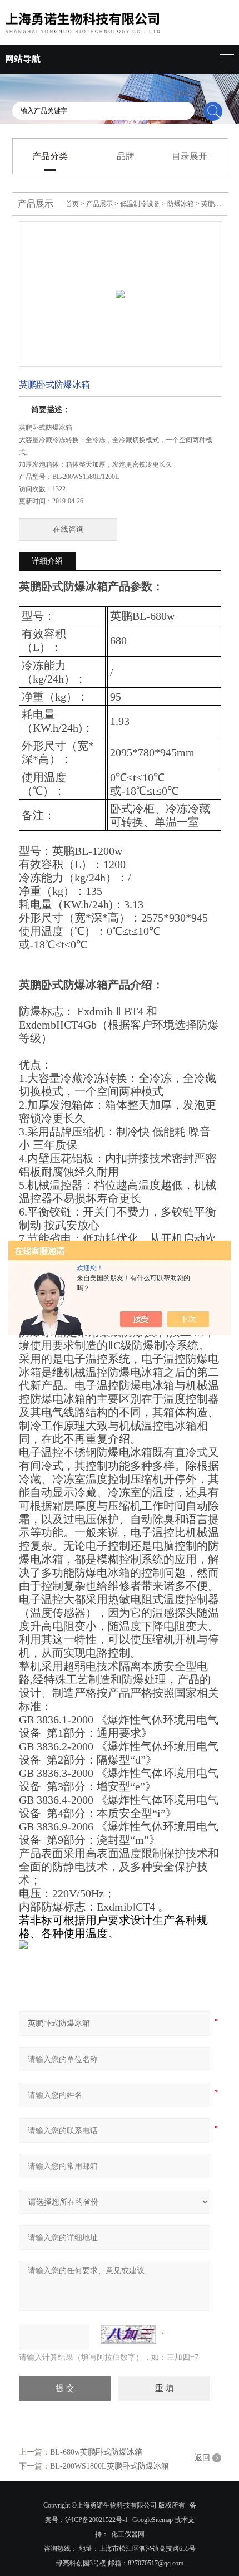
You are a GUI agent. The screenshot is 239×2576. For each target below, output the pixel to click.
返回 (202, 2458)
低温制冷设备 (140, 204)
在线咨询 (68, 529)
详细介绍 (47, 561)
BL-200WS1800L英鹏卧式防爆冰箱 (109, 2466)
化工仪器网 (128, 2534)
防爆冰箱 (181, 204)
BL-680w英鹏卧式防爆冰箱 (96, 2452)
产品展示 (99, 204)
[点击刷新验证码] (128, 2334)
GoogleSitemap (153, 2520)
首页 (72, 204)
